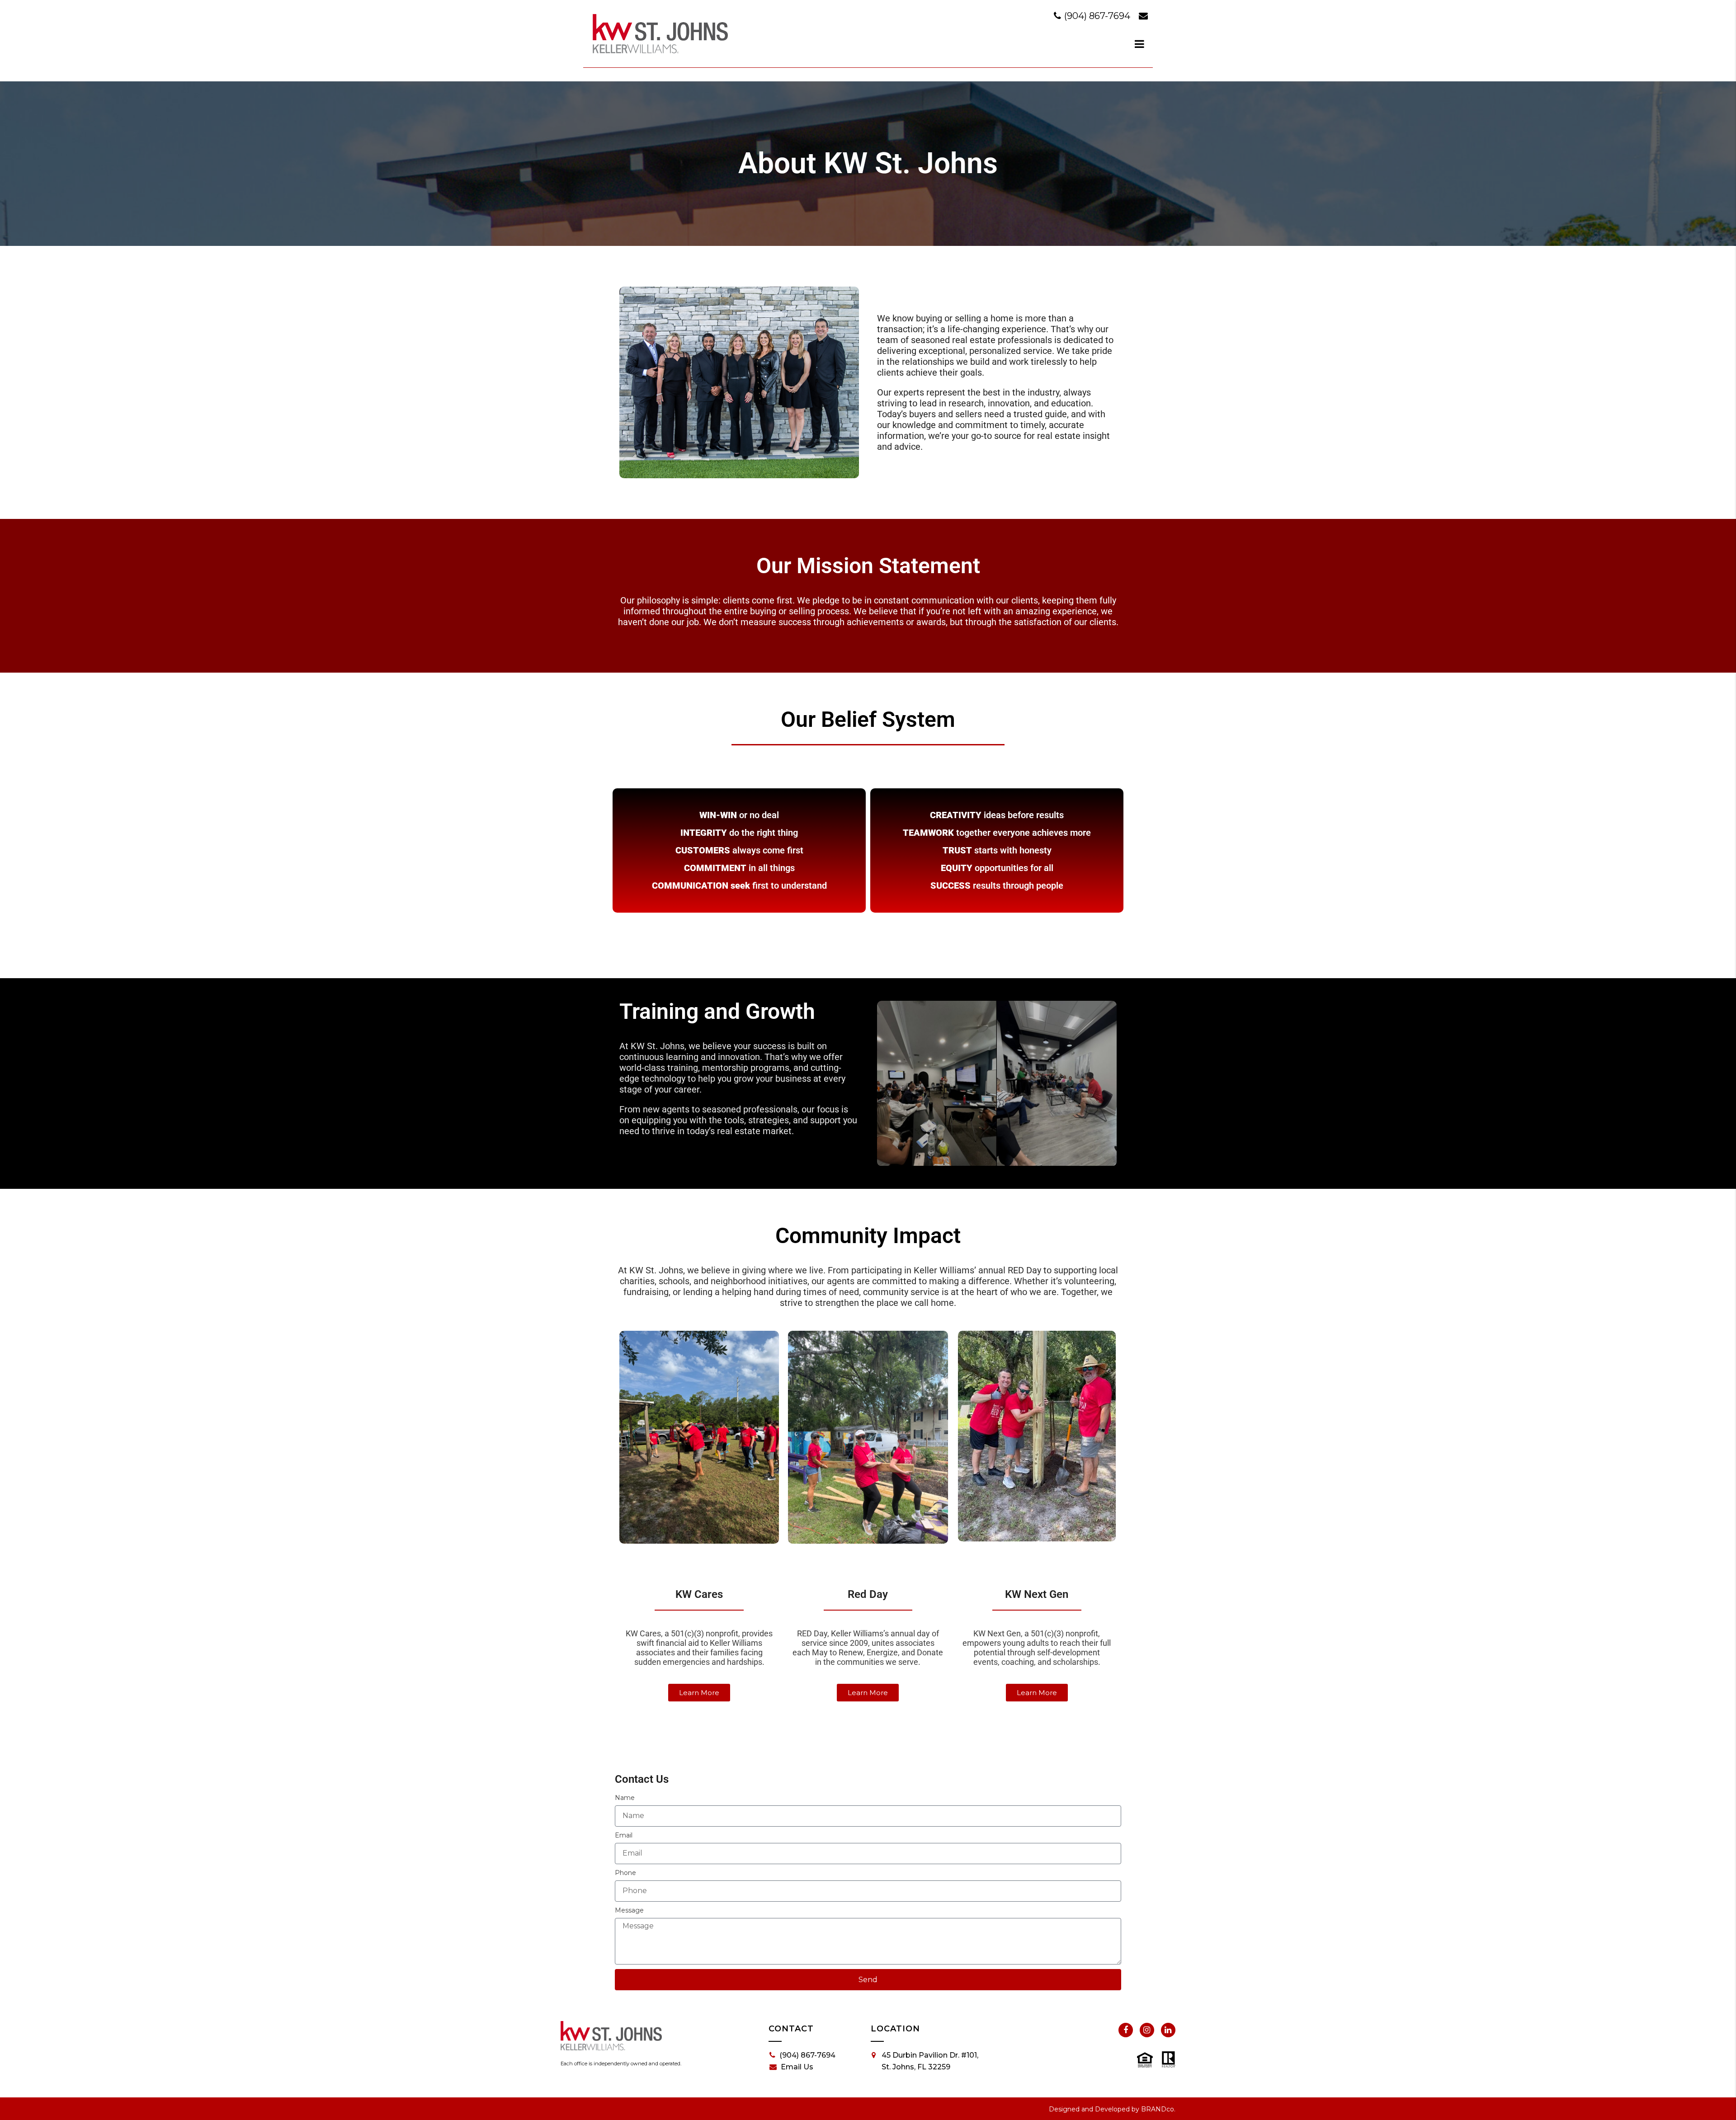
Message (629, 1910)
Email (624, 1835)
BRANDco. (1158, 2109)
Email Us (797, 2067)
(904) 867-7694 (1097, 16)
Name (625, 1798)
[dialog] (1140, 44)
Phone (625, 1873)
